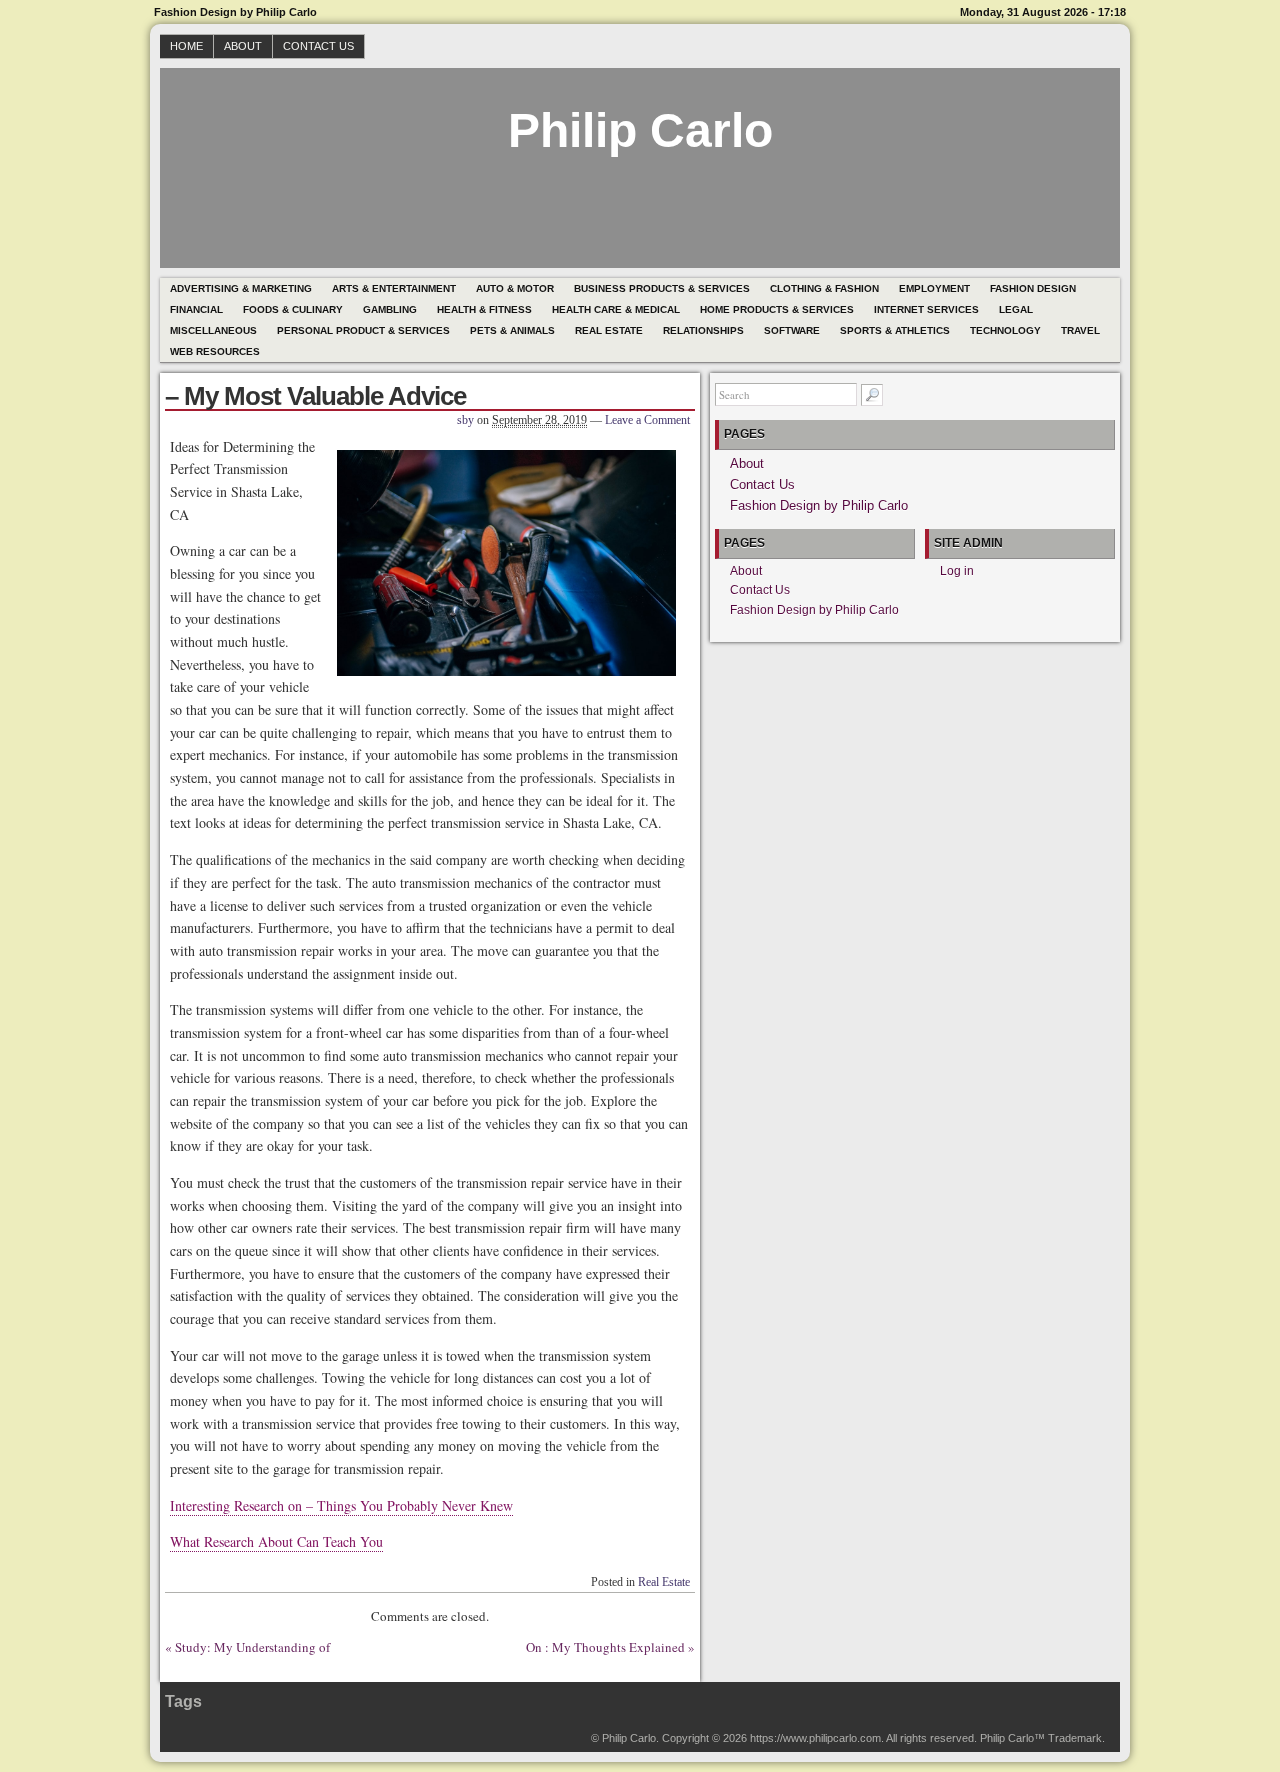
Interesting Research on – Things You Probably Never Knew (341, 1505)
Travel (1080, 330)
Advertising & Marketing (241, 288)
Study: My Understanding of (252, 1647)
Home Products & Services (777, 309)
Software (792, 330)
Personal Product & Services (363, 330)
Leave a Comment (647, 420)
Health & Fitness (484, 309)
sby (465, 420)
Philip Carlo (640, 130)
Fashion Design (1033, 288)
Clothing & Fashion (824, 288)
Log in (957, 571)
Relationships (703, 330)
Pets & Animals (512, 330)
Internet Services (926, 309)
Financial (196, 309)
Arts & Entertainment (394, 288)
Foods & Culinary (293, 309)
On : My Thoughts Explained (605, 1647)
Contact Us (318, 46)
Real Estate (609, 330)
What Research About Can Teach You (276, 1541)
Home (186, 46)
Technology (1005, 330)
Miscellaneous (213, 330)
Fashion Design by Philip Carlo (819, 505)
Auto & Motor (515, 288)
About (243, 46)
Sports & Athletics (895, 330)
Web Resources (215, 351)
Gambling (390, 309)
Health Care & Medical (616, 309)
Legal (1016, 309)
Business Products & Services (662, 288)
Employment (934, 288)
